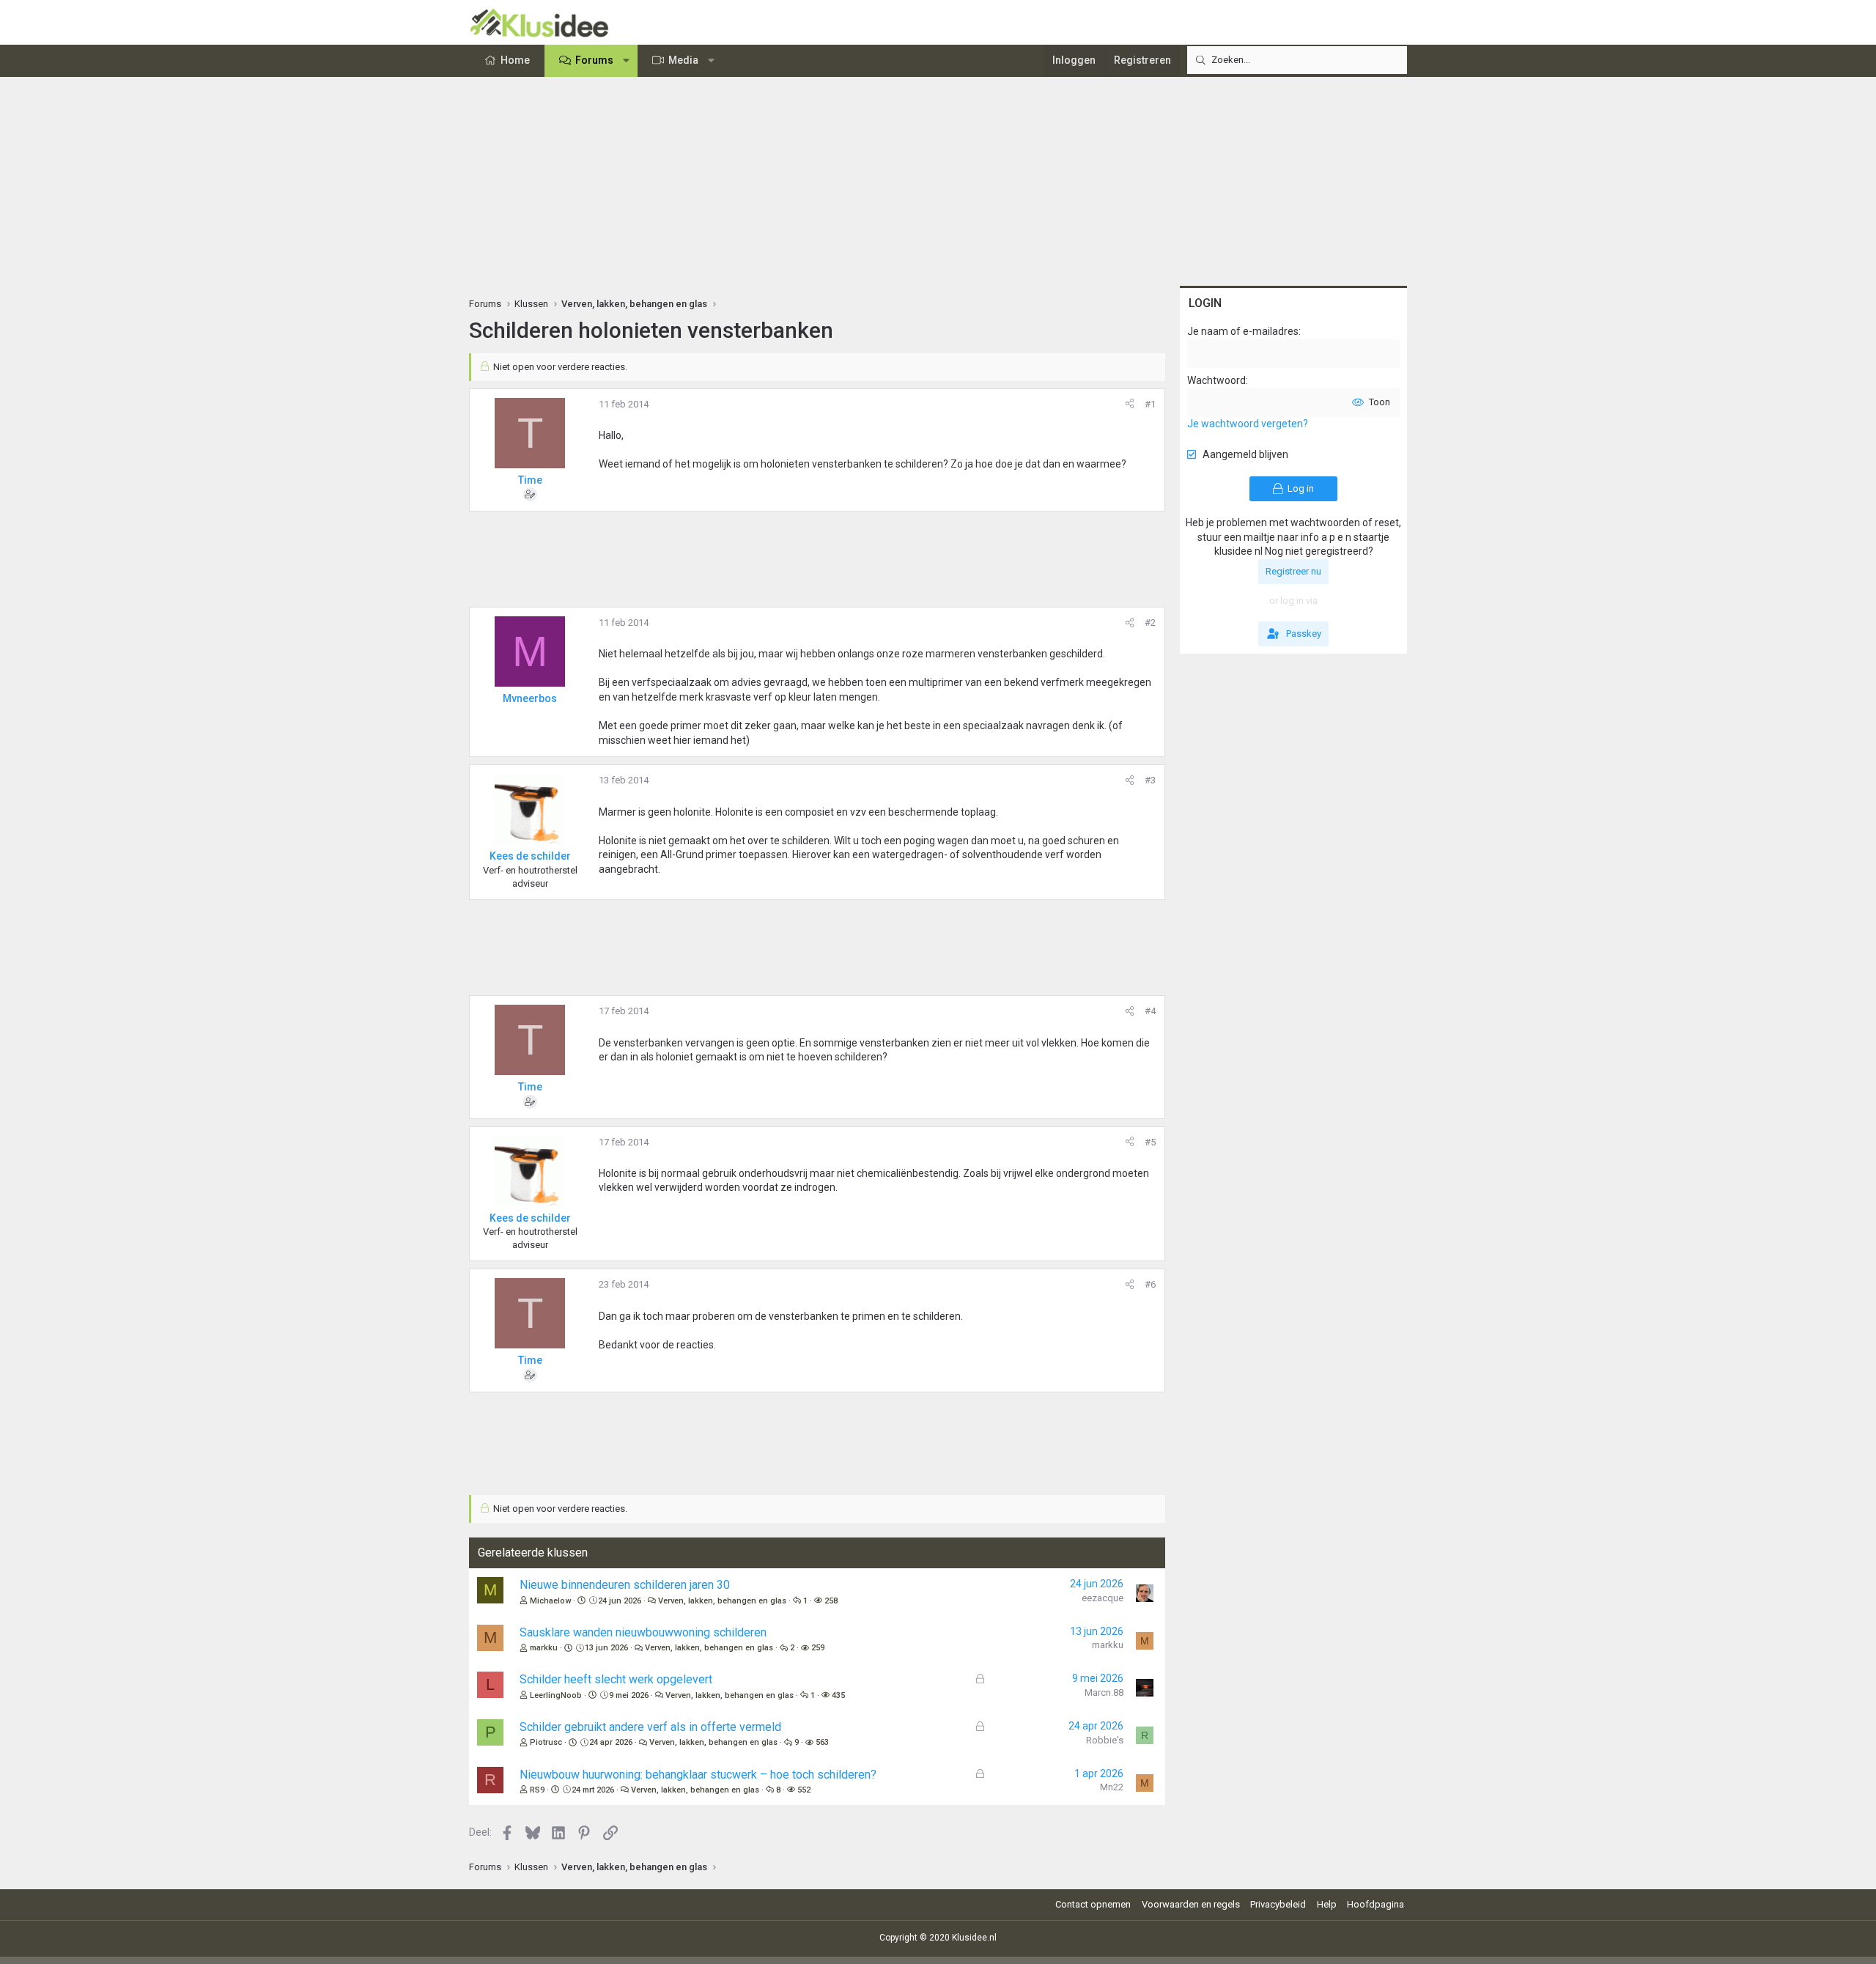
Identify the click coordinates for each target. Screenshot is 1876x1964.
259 (818, 1648)
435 (838, 1695)
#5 (1150, 1142)
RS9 (537, 1790)
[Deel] (1130, 405)
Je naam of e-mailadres (1243, 331)
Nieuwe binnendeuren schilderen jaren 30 (625, 1585)
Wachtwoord (1216, 380)
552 (804, 1790)
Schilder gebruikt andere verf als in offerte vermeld (650, 1727)
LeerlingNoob (556, 1695)
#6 (1150, 1284)
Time (530, 480)
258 (831, 1601)
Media (683, 60)
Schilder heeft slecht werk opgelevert (616, 1679)
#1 (1150, 404)
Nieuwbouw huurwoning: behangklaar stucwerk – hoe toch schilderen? (698, 1775)
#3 (1150, 780)
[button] (627, 61)
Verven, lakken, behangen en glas (722, 1601)
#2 (1150, 623)
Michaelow (550, 1601)
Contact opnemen (1093, 1904)
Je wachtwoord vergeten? (1248, 424)
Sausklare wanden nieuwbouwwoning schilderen (643, 1632)
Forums (594, 60)
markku (544, 1648)
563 (822, 1742)
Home (515, 60)
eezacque (1103, 1598)
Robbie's (1105, 1740)
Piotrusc (546, 1742)
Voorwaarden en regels (1191, 1904)
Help (1327, 1904)
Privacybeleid (1278, 1904)
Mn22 (1112, 1787)
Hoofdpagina (1375, 1904)
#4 (1150, 1011)
